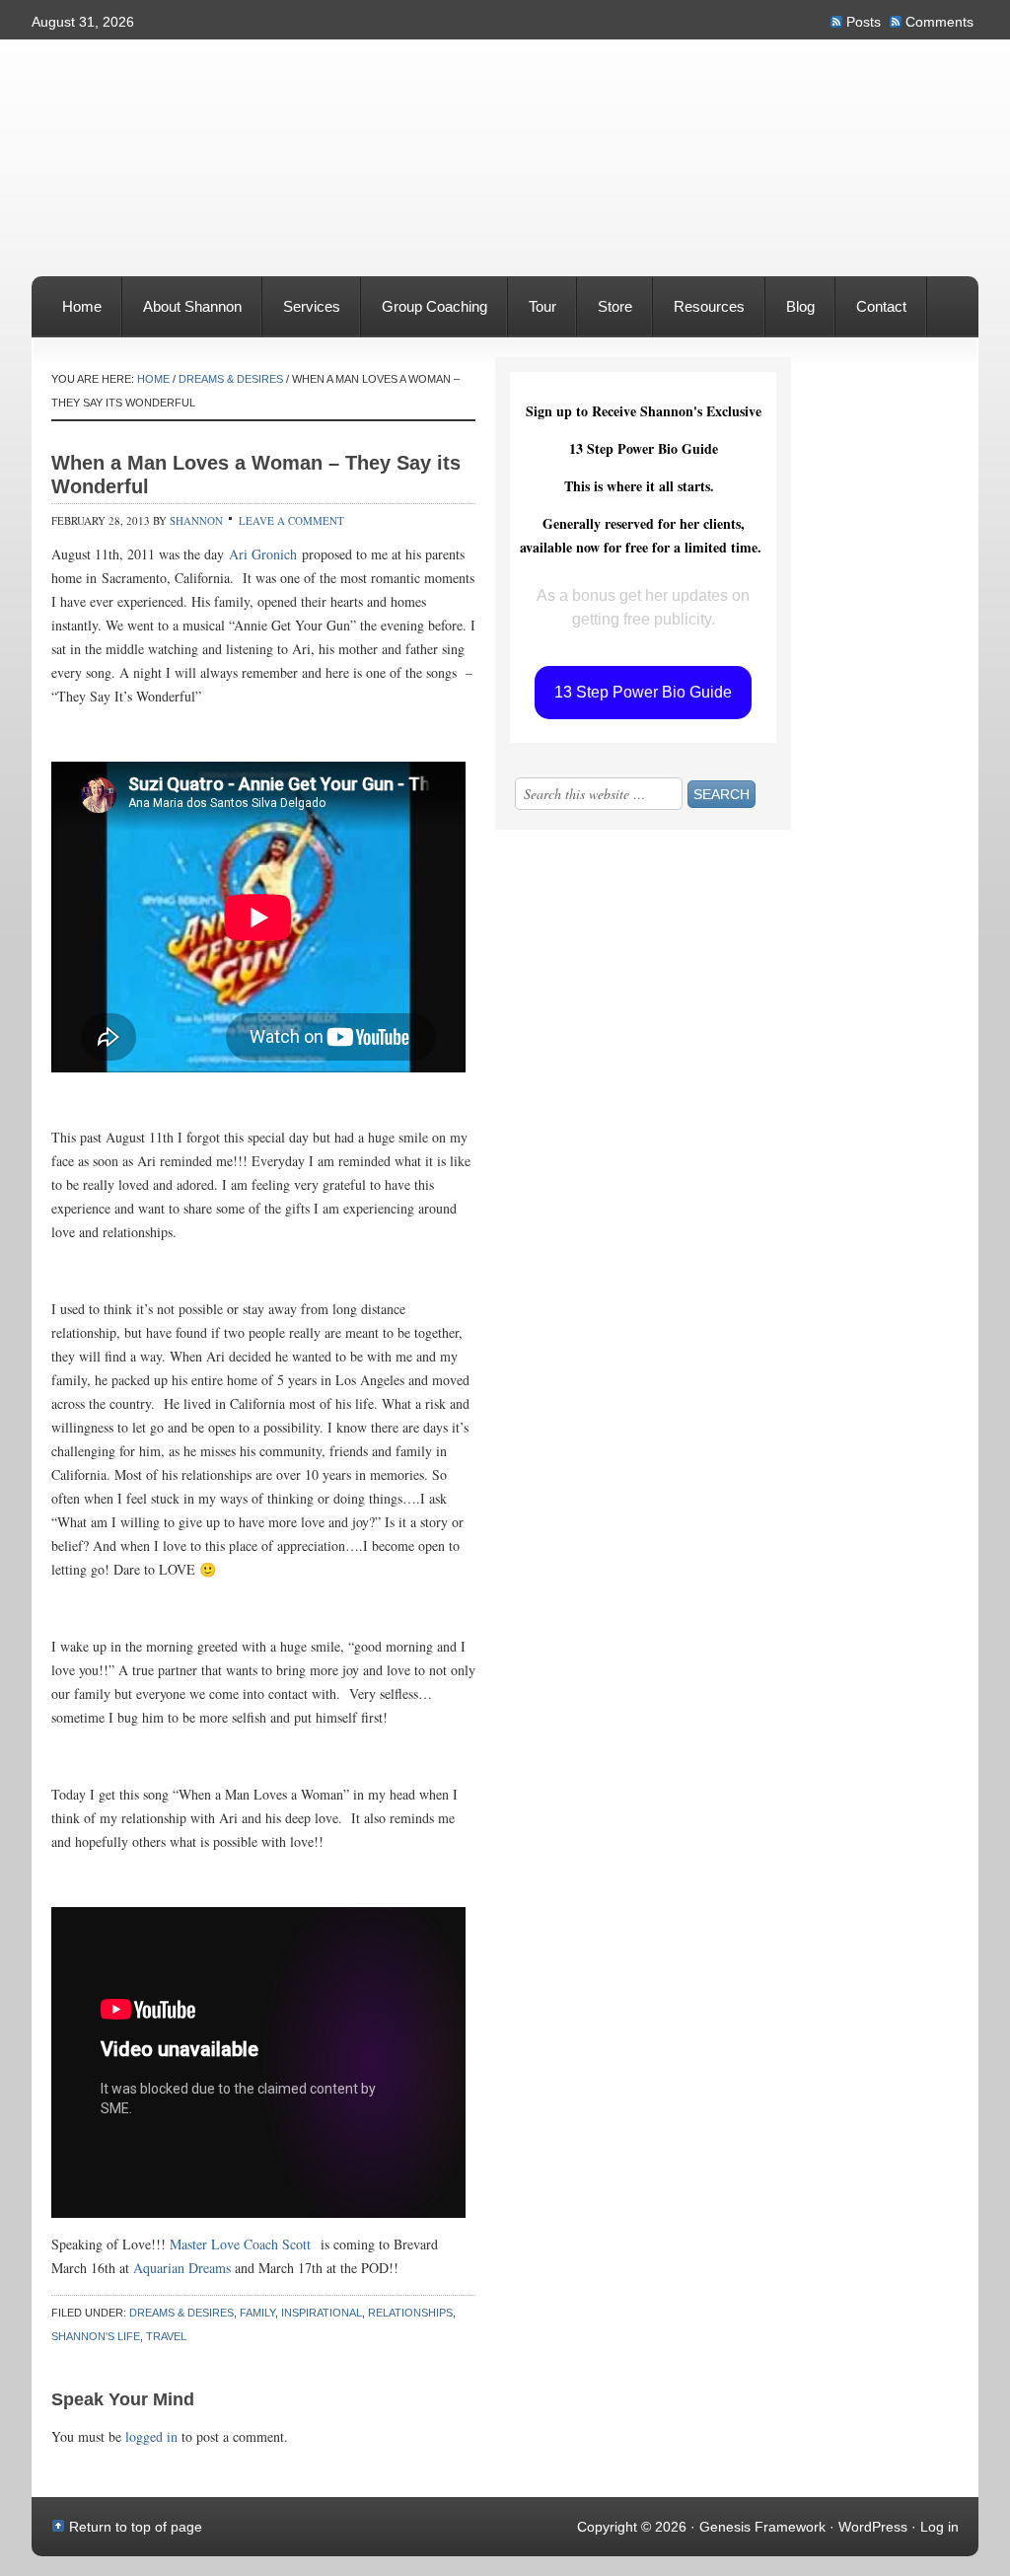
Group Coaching (434, 306)
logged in (151, 2436)
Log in (939, 2527)
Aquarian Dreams (182, 2268)
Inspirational (322, 2313)
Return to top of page (136, 2527)
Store (605, 318)
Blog (800, 306)
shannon (196, 520)
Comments (939, 22)
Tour (542, 306)
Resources (709, 306)
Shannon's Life (96, 2336)
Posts (864, 22)
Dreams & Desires (181, 2313)
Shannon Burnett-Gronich (505, 94)
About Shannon (182, 318)
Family (257, 2313)
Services (301, 318)
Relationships (410, 2313)
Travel (166, 2336)
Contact (881, 306)
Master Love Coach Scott (240, 2244)
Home (82, 306)
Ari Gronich (263, 554)
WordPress (873, 2527)
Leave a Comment (291, 520)
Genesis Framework (762, 2527)
